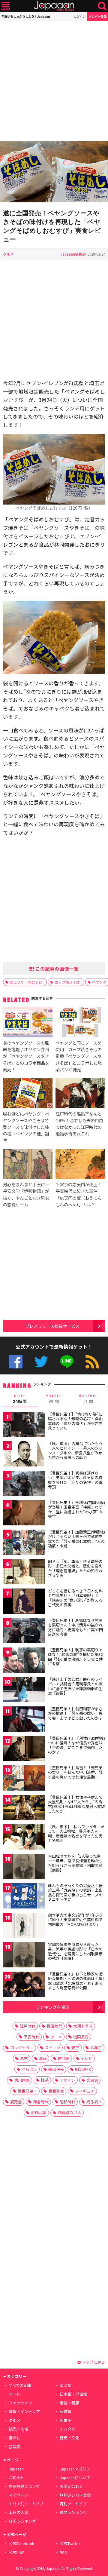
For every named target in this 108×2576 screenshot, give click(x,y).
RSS (92, 1362)
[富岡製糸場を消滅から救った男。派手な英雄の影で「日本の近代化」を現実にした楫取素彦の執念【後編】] (24, 1956)
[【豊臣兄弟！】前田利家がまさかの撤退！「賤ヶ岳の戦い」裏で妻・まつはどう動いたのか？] (24, 1720)
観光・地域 (18, 2429)
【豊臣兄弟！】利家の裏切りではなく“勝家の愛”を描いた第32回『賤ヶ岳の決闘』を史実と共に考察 (75, 1657)
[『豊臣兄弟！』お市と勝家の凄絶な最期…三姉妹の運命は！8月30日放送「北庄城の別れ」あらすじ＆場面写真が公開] (24, 1985)
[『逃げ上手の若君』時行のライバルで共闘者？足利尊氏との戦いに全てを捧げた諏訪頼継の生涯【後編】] (24, 1691)
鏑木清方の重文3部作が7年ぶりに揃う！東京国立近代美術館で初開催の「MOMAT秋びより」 (75, 1920)
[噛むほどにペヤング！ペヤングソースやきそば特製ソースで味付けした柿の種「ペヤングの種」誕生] (28, 1094)
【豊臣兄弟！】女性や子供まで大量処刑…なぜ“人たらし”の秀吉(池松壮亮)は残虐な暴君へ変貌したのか (76, 1804)
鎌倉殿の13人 (69, 2112)
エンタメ (67, 2429)
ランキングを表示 (52, 2007)
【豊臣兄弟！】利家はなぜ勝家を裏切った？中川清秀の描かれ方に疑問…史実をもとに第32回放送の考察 (75, 1627)
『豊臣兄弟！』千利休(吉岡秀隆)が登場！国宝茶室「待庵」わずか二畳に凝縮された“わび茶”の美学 (76, 1509)
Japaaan (54, 6)
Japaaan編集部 (73, 254)
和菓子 (66, 2420)
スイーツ (52, 2048)
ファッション (20, 2403)
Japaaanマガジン (75, 2469)
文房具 (92, 2080)
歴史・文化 (69, 2438)
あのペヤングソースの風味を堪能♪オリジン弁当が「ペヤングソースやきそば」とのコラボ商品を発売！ (26, 1056)
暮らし (15, 2438)
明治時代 (83, 2069)
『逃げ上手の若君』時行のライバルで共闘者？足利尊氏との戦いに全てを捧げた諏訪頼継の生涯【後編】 (75, 1686)
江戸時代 (28, 2026)
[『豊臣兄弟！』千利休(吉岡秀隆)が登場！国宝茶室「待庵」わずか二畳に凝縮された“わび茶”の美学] (24, 1514)
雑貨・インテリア (24, 2411)
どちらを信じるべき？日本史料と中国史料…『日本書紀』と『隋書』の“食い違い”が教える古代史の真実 (75, 1598)
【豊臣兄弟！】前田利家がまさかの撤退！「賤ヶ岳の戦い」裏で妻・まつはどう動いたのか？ (75, 1713)
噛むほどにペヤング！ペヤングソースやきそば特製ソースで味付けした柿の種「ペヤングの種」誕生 (26, 1127)
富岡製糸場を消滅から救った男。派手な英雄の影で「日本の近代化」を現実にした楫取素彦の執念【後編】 (75, 1951)
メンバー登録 (97, 16)
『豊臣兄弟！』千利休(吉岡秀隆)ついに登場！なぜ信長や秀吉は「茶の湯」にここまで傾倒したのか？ (76, 1745)
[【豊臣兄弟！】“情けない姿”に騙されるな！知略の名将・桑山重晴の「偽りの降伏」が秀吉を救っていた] (24, 1425)
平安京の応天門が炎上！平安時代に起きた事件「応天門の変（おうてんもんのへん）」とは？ (79, 1194)
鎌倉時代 (41, 2102)
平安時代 (31, 2037)
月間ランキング (22, 2521)
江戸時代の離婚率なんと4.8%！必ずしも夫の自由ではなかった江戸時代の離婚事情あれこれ (79, 1124)
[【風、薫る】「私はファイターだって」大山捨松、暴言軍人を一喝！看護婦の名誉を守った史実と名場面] (24, 1838)
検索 (102, 6)
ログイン (79, 16)
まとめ (66, 2385)
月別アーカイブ (73, 2504)
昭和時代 (67, 2102)
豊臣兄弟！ (27, 2091)
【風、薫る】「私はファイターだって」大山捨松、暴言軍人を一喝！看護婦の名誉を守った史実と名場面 (76, 1834)
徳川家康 (22, 2080)
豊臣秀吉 (56, 2091)
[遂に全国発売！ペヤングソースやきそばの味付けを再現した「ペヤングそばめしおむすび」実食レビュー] (54, 173)
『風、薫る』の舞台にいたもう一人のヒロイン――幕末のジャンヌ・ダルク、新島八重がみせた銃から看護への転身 (75, 1451)
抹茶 (45, 2080)
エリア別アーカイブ (26, 2504)
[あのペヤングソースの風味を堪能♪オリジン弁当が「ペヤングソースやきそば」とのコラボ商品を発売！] (28, 1023)
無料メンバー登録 (75, 2495)
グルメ (8, 254)
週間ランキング (73, 2512)
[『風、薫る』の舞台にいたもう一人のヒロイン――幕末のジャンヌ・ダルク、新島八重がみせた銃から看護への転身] (24, 1455)
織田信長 (56, 2069)
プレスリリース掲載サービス (52, 1326)
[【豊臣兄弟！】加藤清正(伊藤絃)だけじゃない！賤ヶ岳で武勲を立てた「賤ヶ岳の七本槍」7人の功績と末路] (24, 1543)
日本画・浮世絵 (73, 2394)
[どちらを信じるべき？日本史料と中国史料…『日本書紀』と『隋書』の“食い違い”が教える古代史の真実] (24, 1602)
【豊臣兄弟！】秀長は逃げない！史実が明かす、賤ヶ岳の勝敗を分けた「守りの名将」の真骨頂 (75, 1480)
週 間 (54, 1399)
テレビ (87, 2058)
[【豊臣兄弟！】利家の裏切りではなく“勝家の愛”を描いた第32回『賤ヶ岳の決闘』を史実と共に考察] (24, 1661)
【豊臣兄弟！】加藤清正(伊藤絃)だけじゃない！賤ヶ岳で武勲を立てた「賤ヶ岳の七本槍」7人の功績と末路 (76, 1539)
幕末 (24, 2058)
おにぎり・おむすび (26, 982)
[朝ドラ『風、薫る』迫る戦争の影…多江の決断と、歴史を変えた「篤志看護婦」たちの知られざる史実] (24, 1573)
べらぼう (29, 2069)
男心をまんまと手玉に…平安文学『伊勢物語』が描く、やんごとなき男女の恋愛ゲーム (26, 1194)
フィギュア (85, 2091)
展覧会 (16, 2102)
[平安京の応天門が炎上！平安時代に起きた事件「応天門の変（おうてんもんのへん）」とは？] (80, 1165)
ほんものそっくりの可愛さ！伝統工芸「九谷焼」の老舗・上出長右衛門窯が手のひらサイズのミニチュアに (75, 1893)
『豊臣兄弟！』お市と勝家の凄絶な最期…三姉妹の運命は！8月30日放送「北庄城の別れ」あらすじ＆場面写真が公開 (76, 1981)
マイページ (18, 2495)
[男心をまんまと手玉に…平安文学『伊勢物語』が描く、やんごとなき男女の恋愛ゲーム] (28, 1165)
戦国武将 (81, 2037)
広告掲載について (24, 2486)
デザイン (67, 2080)
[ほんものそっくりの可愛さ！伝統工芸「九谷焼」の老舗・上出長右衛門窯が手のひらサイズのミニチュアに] (24, 1897)
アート (14, 2394)
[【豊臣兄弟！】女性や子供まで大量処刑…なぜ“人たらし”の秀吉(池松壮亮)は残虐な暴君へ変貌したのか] (24, 1808)
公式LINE (67, 1362)
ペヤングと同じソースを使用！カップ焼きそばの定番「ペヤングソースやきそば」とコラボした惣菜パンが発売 (79, 1056)
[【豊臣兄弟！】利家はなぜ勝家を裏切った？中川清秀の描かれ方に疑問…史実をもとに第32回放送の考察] (24, 1632)
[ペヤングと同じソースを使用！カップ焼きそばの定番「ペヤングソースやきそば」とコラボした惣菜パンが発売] (80, 1023)
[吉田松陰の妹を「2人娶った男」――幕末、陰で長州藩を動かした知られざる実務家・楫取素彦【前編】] (24, 1867)
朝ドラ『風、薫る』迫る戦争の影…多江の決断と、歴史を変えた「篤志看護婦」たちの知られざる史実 (75, 1568)
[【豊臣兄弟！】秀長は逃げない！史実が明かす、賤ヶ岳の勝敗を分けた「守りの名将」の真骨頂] (24, 1484)
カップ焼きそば (67, 982)
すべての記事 (20, 2385)
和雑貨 (66, 2411)
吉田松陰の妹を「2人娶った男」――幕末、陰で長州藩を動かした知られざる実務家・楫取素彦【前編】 (76, 1863)
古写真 (15, 2447)
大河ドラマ (83, 2026)
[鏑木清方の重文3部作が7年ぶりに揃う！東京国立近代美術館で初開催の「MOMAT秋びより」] (24, 1926)
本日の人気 (18, 2512)
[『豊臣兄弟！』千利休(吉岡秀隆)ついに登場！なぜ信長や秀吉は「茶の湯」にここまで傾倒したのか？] (24, 1750)
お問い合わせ (71, 2486)
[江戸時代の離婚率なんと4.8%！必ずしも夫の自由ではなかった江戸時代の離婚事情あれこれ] (80, 1094)
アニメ (56, 2037)
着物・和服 (69, 2403)
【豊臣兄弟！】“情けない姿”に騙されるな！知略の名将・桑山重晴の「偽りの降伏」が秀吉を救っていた (75, 1421)
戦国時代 (54, 2026)
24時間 (20, 1399)
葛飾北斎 (39, 2112)
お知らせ (16, 2478)
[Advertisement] (54, 81)
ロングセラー (22, 2048)
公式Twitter (41, 1362)
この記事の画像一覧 (56, 969)
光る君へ (94, 2102)
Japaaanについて (75, 2478)
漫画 (43, 2058)
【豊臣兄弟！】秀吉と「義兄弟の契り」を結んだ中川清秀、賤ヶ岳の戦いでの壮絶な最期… (75, 1772)
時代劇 (64, 2058)
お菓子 (96, 2048)
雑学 (75, 2048)
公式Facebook (16, 1362)
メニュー (6, 6)
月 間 (88, 1399)
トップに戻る (93, 2362)
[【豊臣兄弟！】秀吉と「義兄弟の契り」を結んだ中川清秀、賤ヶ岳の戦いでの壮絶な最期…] (24, 1779)
